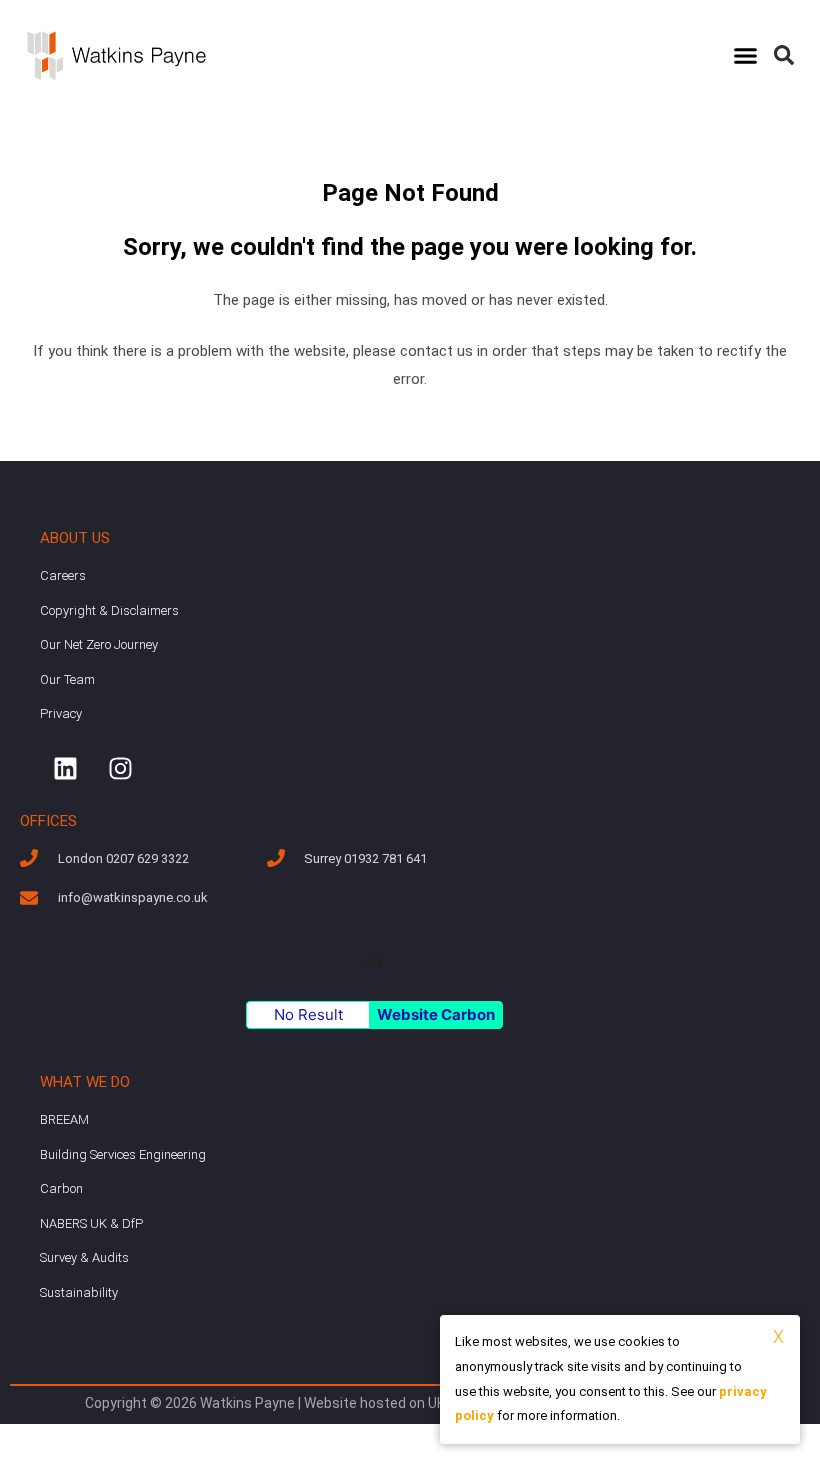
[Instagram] (120, 769)
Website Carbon (436, 1014)
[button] (746, 56)
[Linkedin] (65, 769)
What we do (85, 1082)
